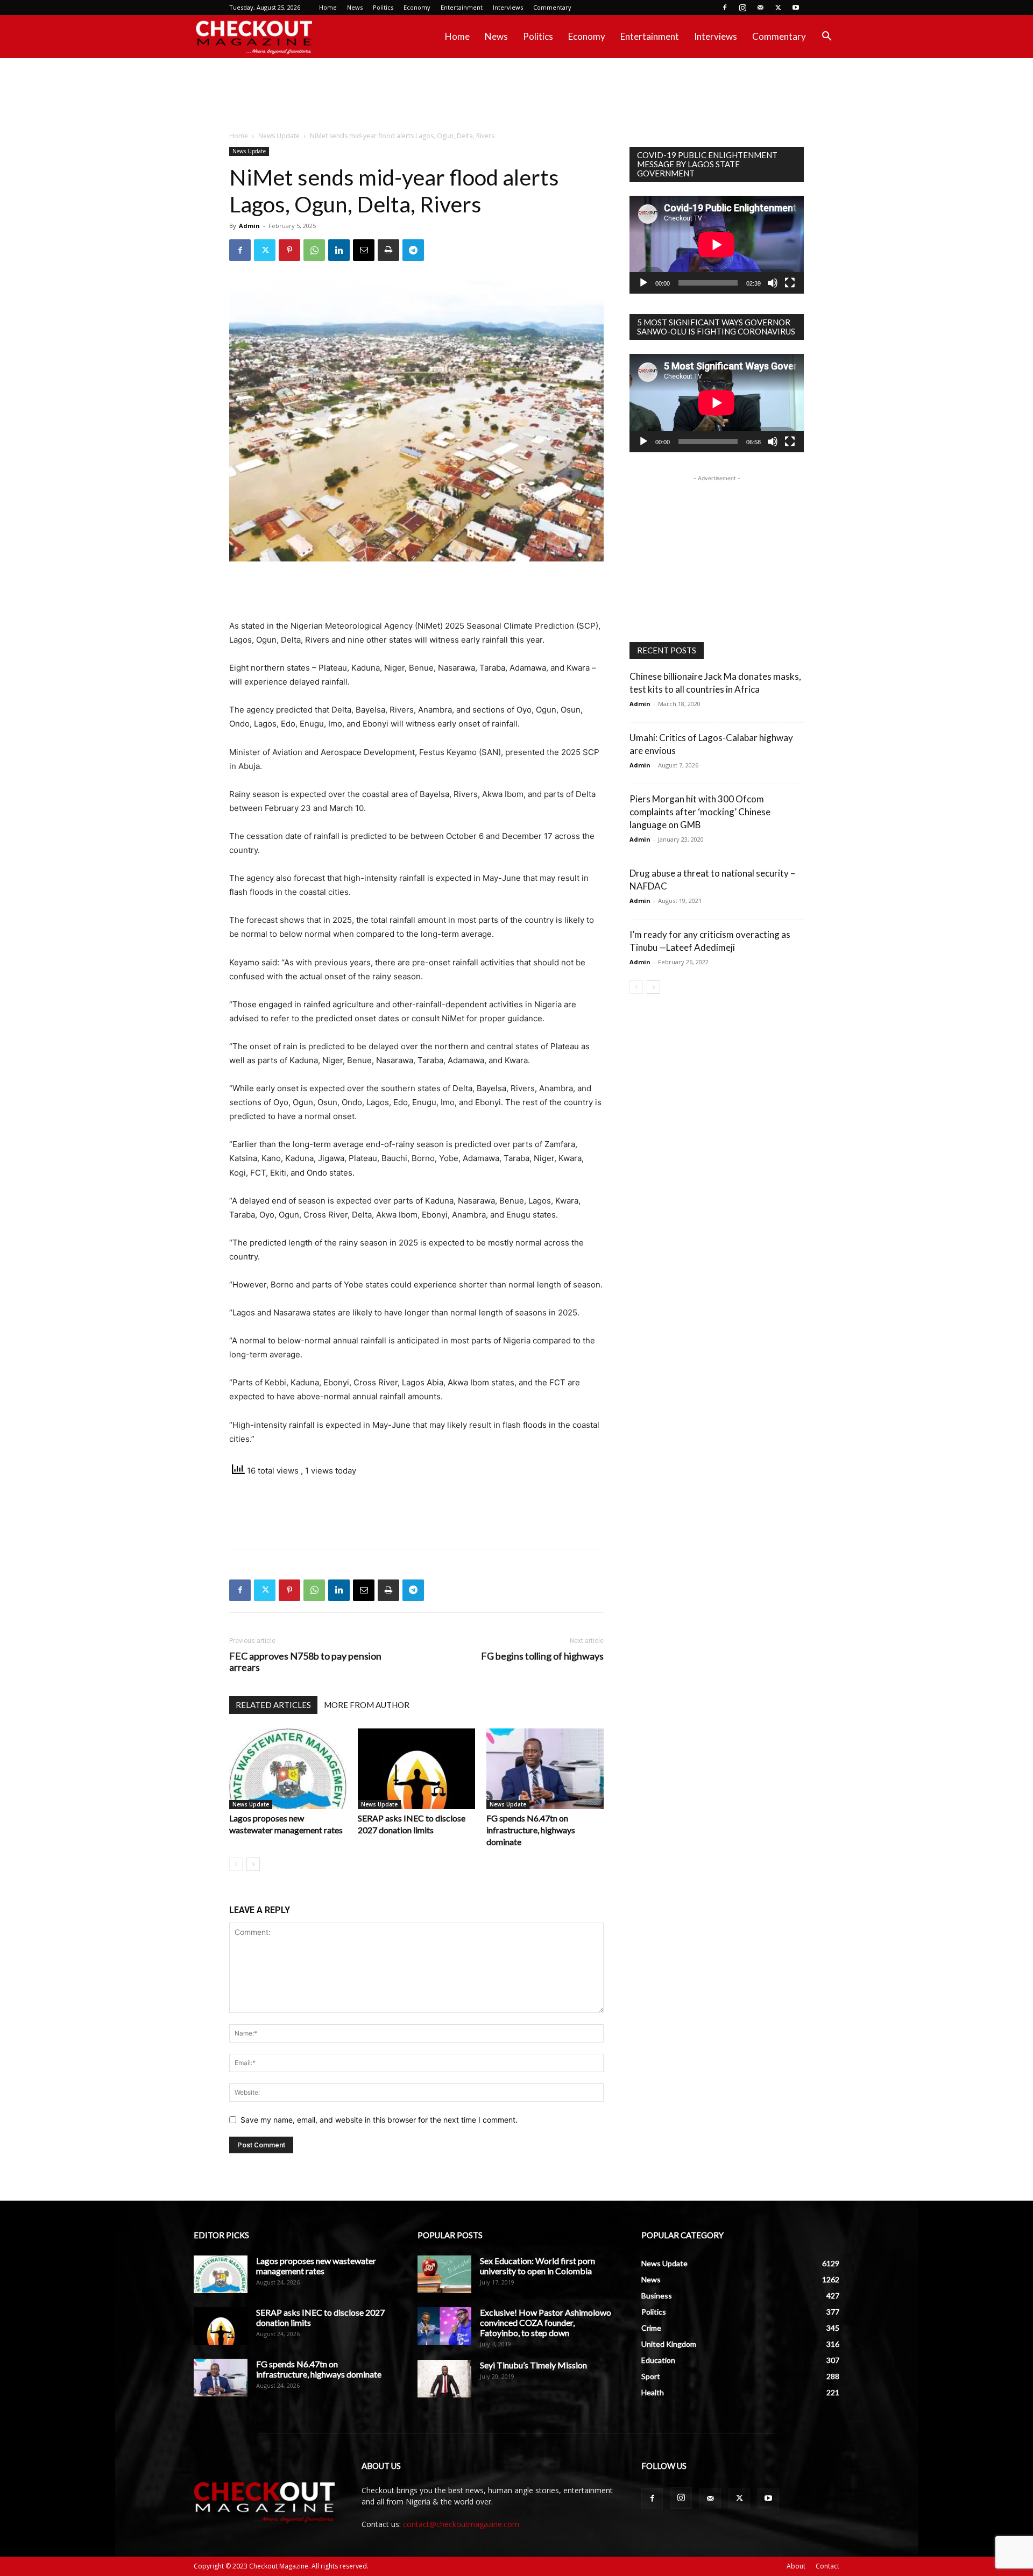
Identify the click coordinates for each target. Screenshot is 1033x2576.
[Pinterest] (289, 250)
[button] (826, 37)
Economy (417, 7)
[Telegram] (413, 250)
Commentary (552, 7)
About (796, 2566)
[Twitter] (778, 8)
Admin (249, 226)
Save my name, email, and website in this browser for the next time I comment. (379, 2120)
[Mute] (773, 283)
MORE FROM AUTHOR (367, 1705)
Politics (383, 7)
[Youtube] (796, 8)
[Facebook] (725, 8)
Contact (827, 2566)
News (355, 7)
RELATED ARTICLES (273, 1705)
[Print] (388, 250)
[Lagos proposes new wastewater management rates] (288, 1769)
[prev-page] (236, 1864)
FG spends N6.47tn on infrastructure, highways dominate (531, 1830)
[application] (717, 245)
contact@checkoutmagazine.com (461, 2524)
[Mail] (760, 8)
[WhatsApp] (314, 250)
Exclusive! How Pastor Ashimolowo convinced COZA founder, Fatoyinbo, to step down (546, 2322)
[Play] (643, 283)
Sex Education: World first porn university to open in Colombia (537, 2266)
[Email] (364, 250)
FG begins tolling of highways (542, 1656)
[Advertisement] (516, 95)
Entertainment (462, 7)
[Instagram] (742, 8)
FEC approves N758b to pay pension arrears (305, 1662)
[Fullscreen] (790, 283)
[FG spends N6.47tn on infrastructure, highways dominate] (545, 1769)
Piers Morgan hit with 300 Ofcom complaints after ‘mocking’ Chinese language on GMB (700, 812)
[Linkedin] (339, 250)
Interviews (508, 7)
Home (328, 7)
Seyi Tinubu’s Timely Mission (533, 2365)
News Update (279, 136)
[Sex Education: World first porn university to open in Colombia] (444, 2274)
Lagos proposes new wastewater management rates (316, 2266)
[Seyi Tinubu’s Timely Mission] (444, 2379)
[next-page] (253, 1864)
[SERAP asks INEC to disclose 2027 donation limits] (416, 1769)
